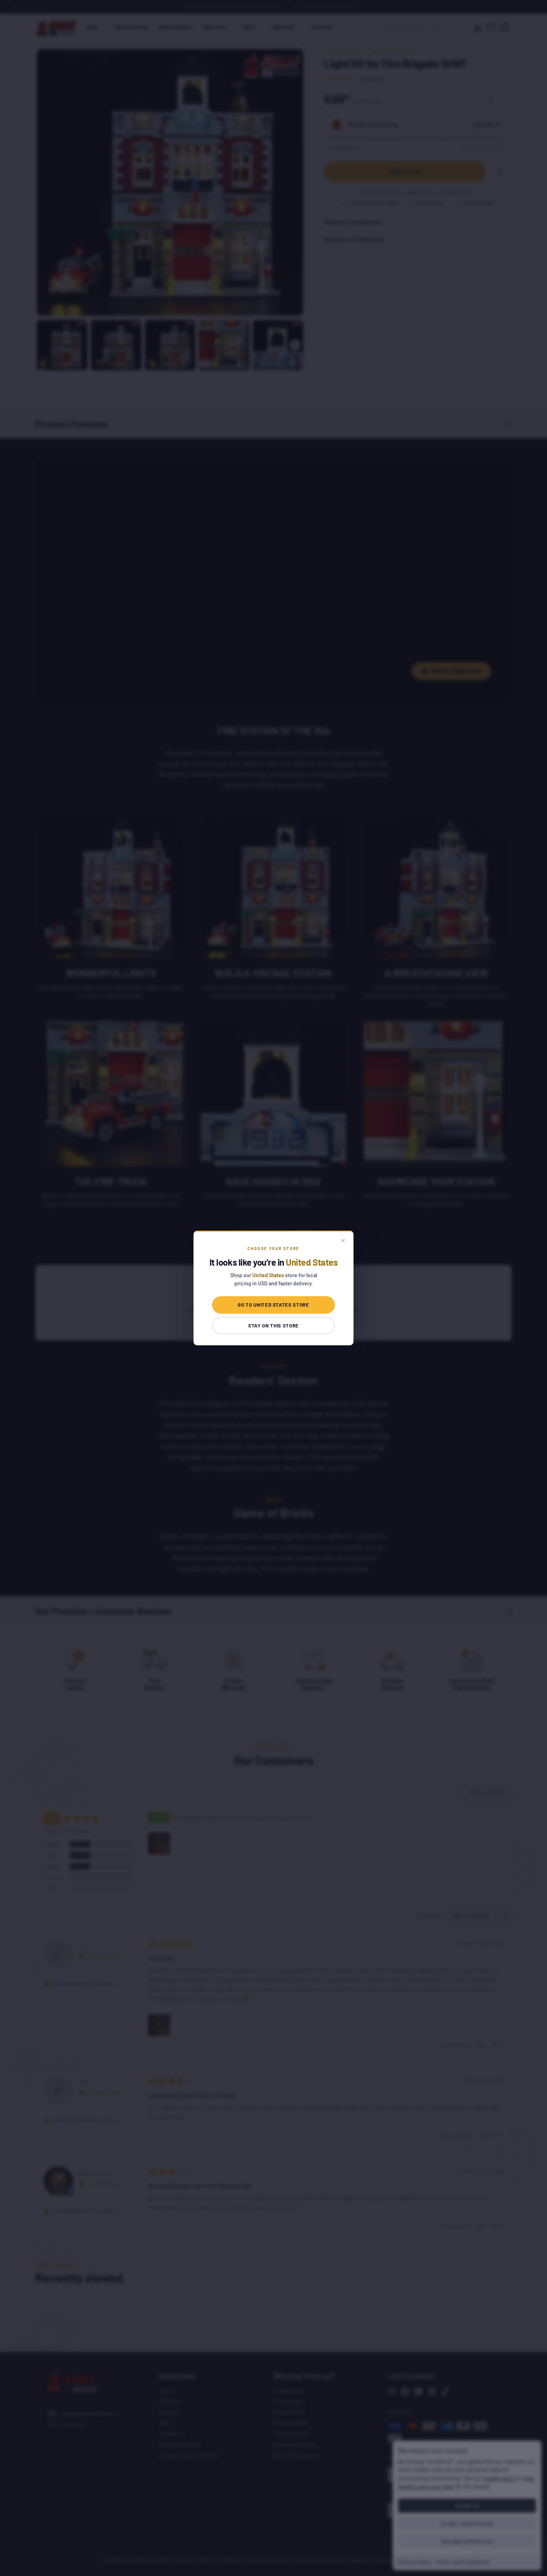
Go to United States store (273, 1305)
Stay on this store (273, 1326)
